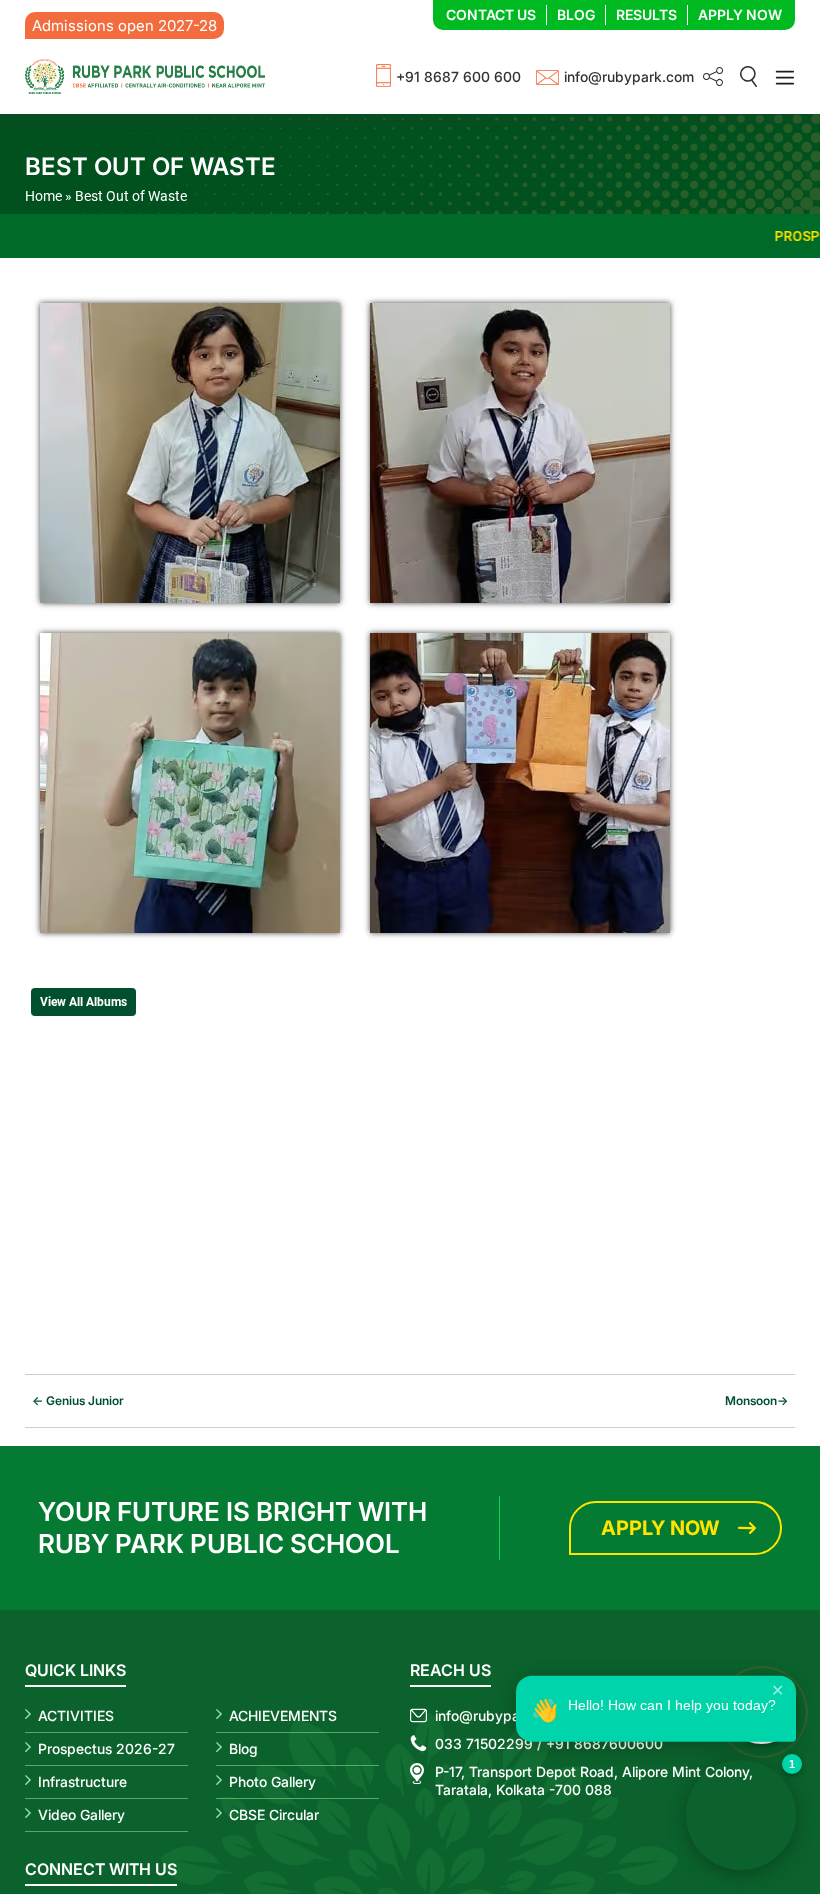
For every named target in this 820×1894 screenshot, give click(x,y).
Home (43, 196)
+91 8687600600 (604, 1743)
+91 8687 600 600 (458, 76)
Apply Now (740, 14)
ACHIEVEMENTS (283, 1715)
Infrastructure (82, 1781)
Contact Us (491, 14)
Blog (576, 14)
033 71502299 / (488, 1743)
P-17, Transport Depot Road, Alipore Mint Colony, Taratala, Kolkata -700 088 (594, 1780)
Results (646, 14)
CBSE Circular (274, 1814)
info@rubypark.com (629, 76)
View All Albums (83, 1002)
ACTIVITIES (76, 1715)
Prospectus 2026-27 (106, 1748)
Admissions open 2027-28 (124, 25)
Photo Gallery (272, 1781)
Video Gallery (81, 1814)
